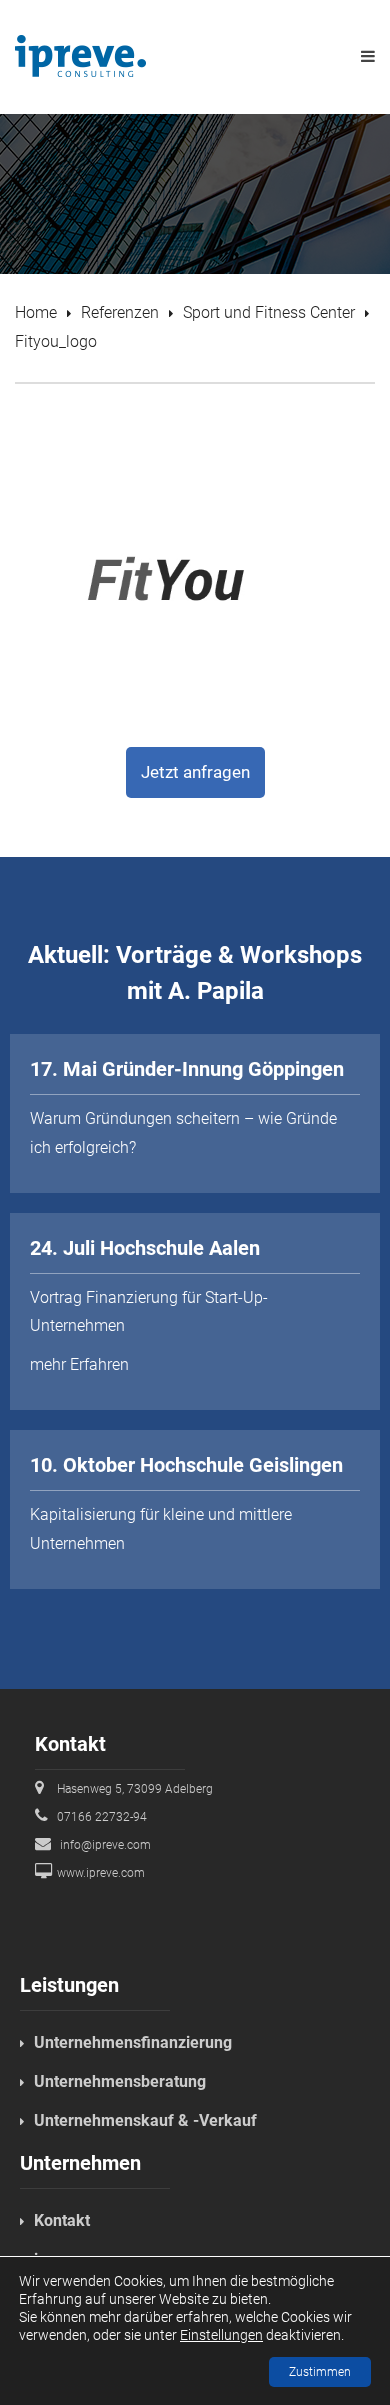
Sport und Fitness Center (269, 312)
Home (36, 312)
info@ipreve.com (105, 1845)
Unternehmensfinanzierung (133, 2042)
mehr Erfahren (79, 1364)
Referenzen (120, 312)
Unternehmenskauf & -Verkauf (145, 2120)
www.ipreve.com (101, 1873)
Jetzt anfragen (195, 772)
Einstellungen (221, 2335)
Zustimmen (320, 2372)
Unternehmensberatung (120, 2081)
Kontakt (62, 2220)
